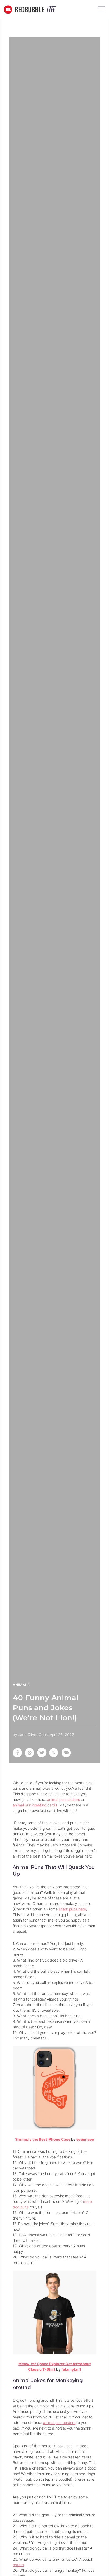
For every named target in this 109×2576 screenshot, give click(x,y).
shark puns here (72, 1909)
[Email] (66, 1753)
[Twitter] (42, 1753)
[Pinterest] (30, 1753)
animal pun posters (59, 2423)
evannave (85, 2139)
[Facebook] (17, 1753)
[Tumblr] (54, 1753)
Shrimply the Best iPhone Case (43, 2139)
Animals (21, 1685)
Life (50, 10)
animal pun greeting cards (35, 1805)
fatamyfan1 (71, 2369)
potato (18, 2565)
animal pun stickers (63, 1799)
